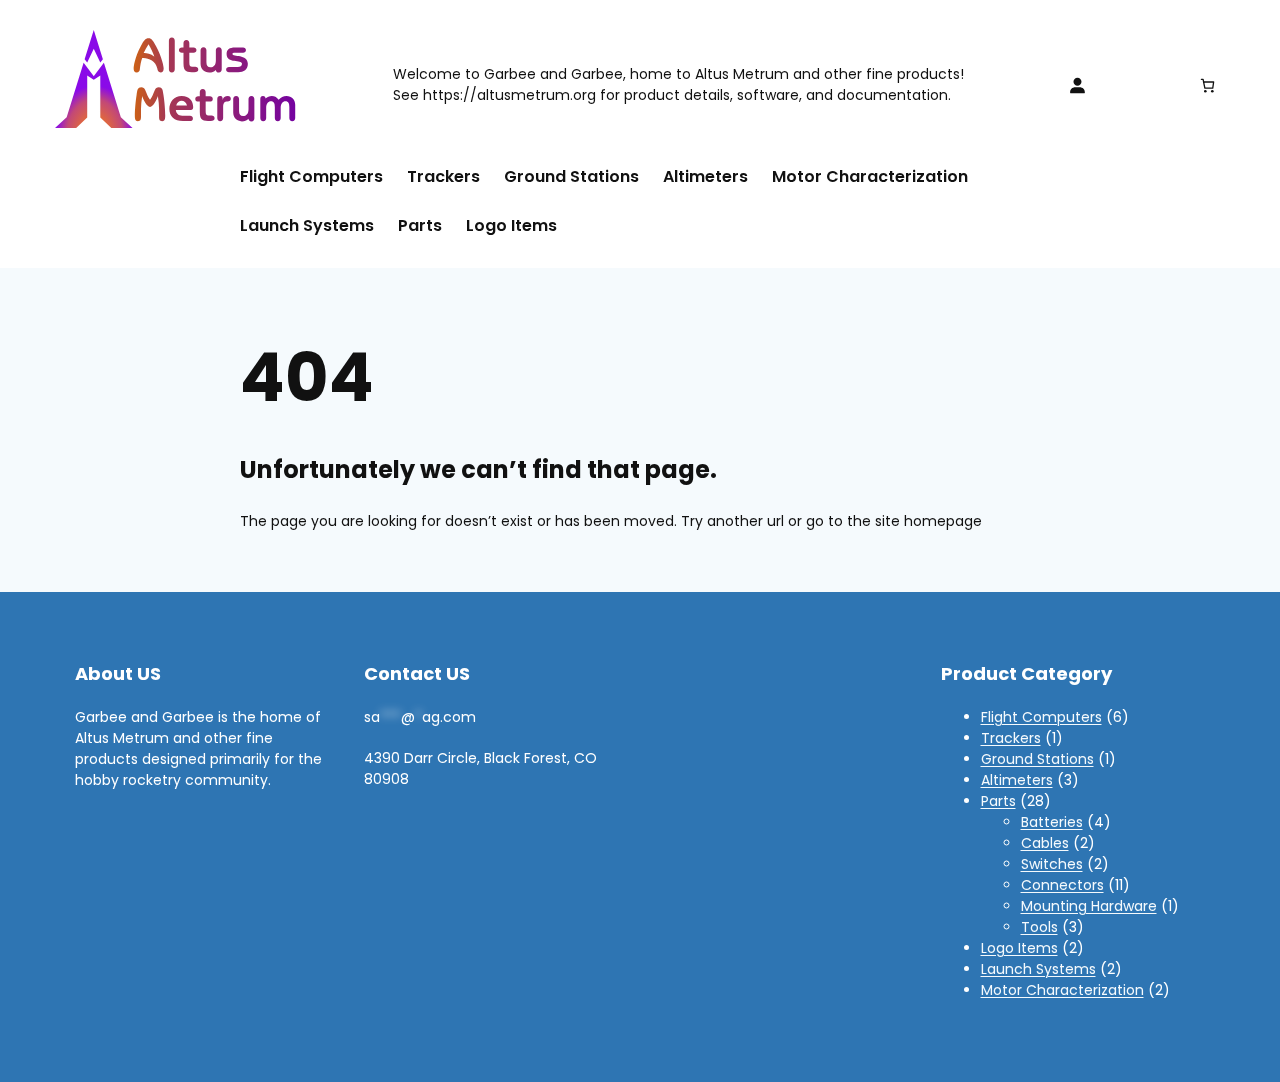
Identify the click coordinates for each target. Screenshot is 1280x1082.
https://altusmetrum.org (509, 95)
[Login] (1077, 85)
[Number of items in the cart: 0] (1207, 85)
